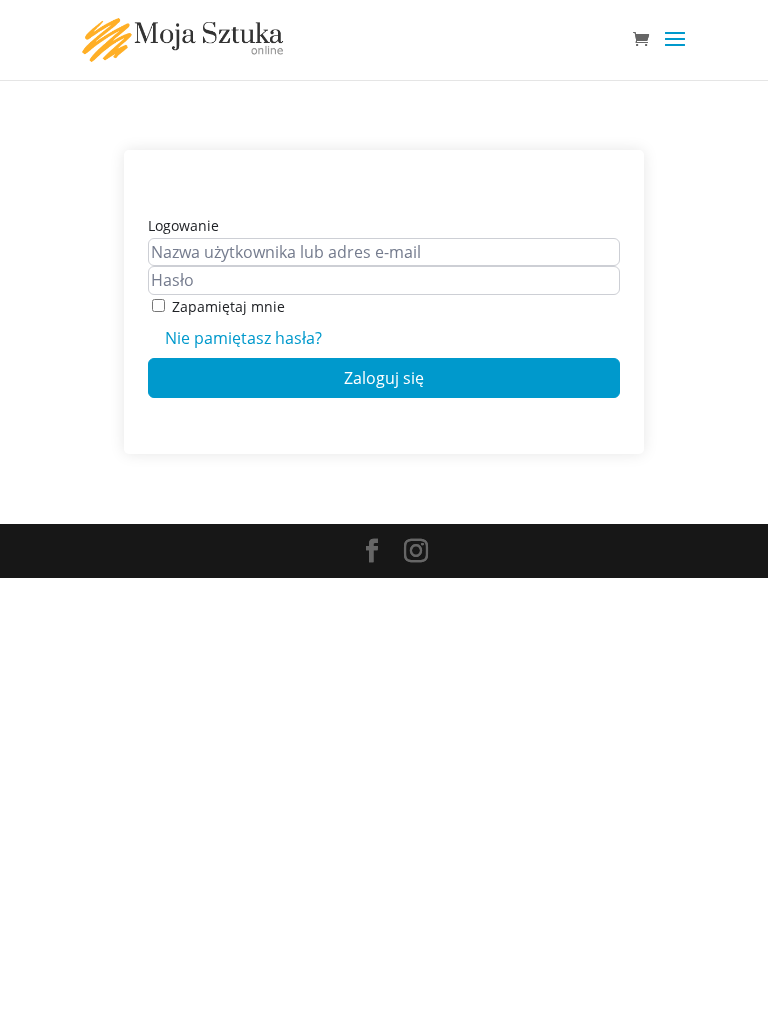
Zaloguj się (384, 378)
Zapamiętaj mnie (228, 306)
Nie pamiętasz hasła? (243, 338)
